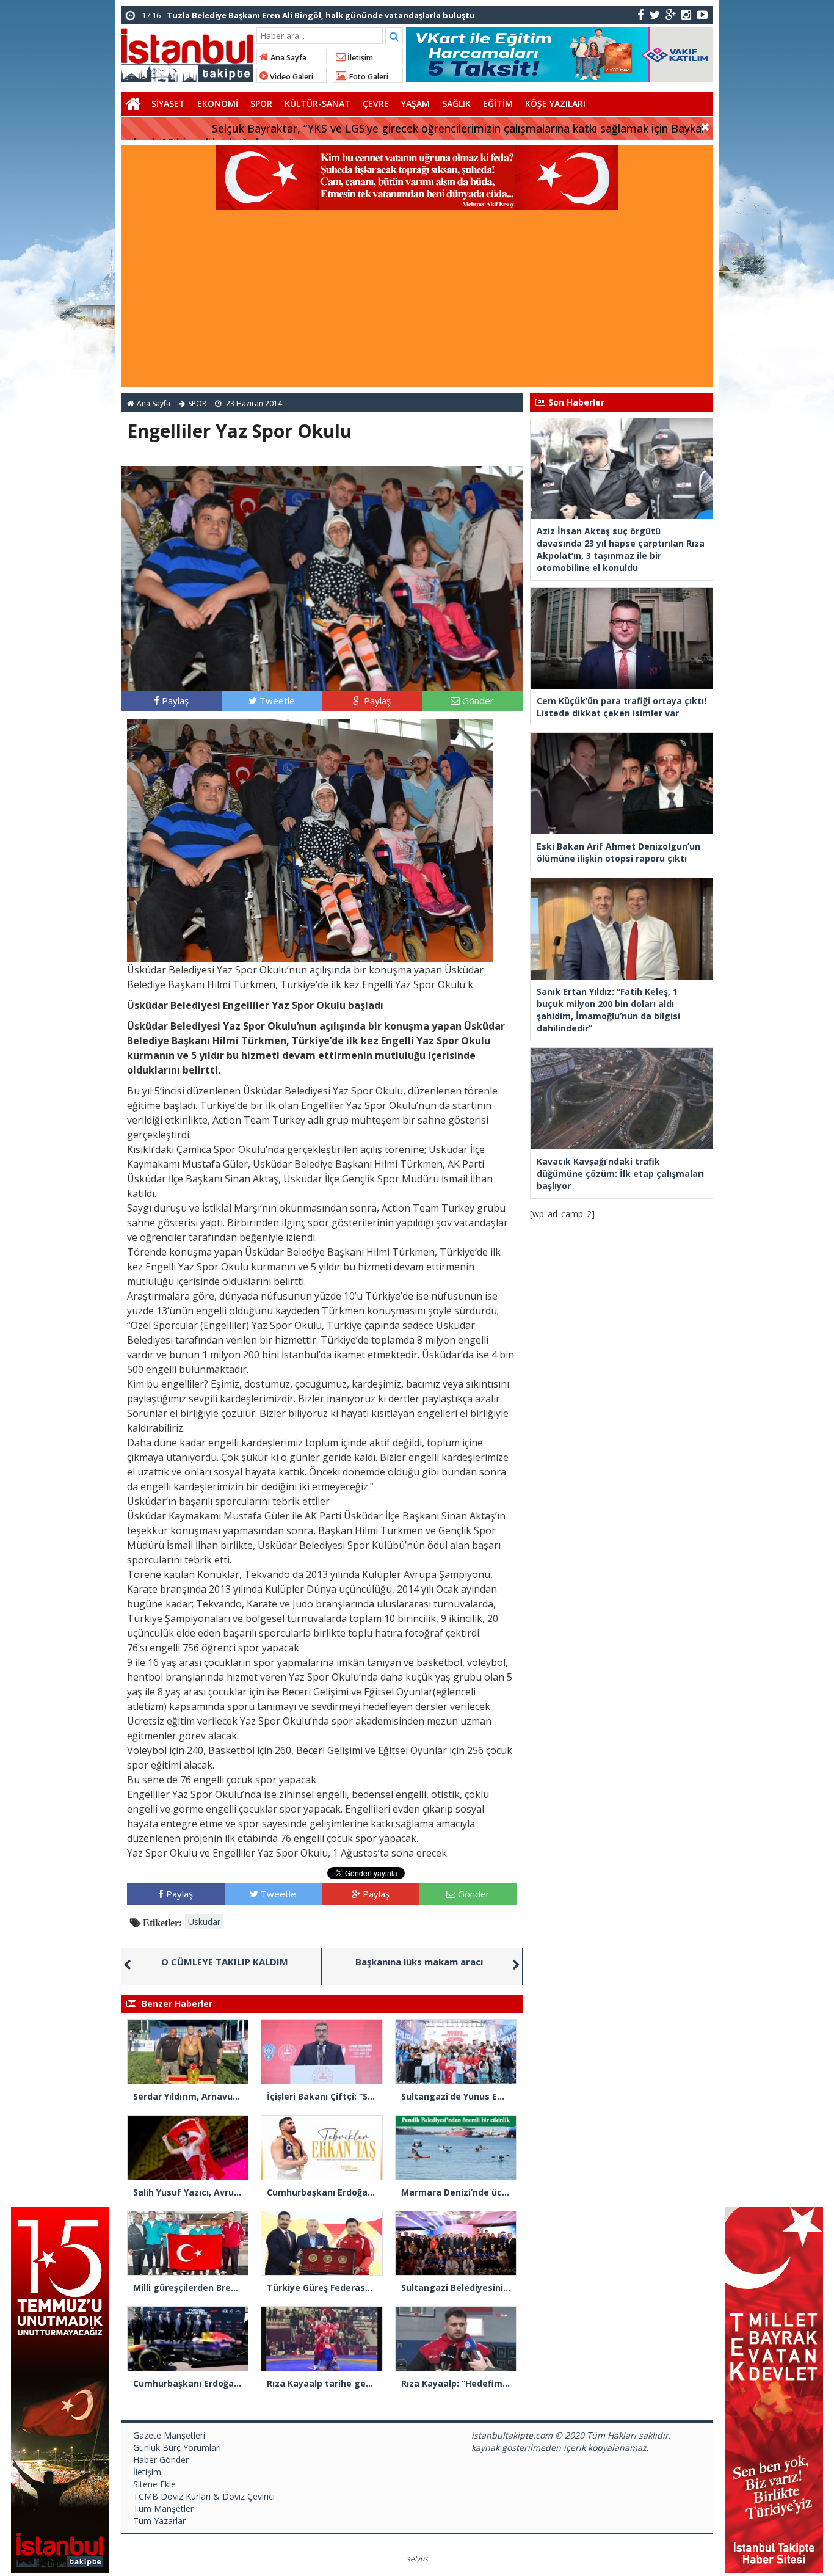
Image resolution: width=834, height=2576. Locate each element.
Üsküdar (204, 1922)
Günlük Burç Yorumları (177, 2447)
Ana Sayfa (288, 58)
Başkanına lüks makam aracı (419, 1962)
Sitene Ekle (154, 2484)
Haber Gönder (161, 2460)
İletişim (359, 58)
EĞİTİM (498, 104)
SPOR (261, 104)
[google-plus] (671, 14)
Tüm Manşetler (163, 2509)
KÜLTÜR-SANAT (317, 104)
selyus (417, 2559)
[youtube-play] (702, 14)
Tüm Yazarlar (159, 2521)
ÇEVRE (376, 104)
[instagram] (686, 14)
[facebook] (641, 14)
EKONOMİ (218, 104)
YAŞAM (415, 104)
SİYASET (168, 104)
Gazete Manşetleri (169, 2435)
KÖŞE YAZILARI (555, 104)
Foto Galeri (368, 77)
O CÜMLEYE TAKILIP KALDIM (225, 1962)
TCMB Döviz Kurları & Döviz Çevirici (204, 2496)
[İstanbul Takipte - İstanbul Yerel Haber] (187, 53)
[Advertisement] (417, 302)
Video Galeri (291, 77)
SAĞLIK (456, 104)
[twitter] (655, 14)
